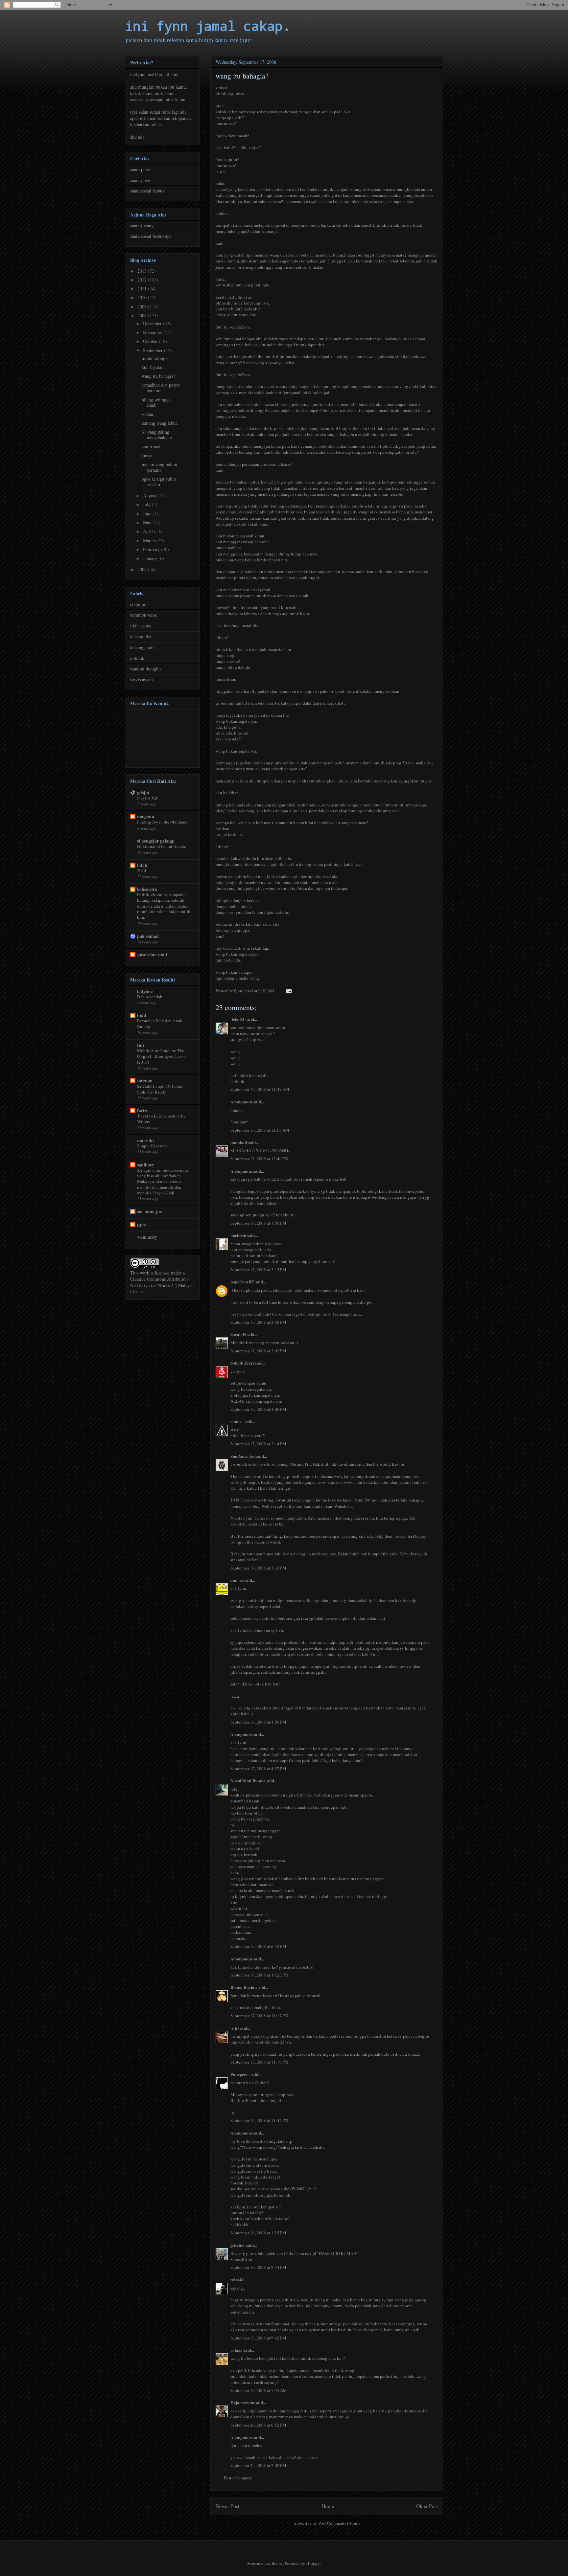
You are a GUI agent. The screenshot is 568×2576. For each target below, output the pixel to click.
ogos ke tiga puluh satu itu (159, 482)
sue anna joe (149, 1211)
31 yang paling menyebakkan (157, 435)
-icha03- (238, 1019)
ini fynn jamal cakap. (208, 26)
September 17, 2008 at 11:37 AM (260, 1089)
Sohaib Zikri (242, 1363)
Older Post (427, 2506)
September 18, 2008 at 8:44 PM (258, 2267)
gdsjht (143, 792)
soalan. (148, 414)
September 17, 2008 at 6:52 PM (258, 1946)
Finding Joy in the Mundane (162, 822)
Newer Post (227, 2506)
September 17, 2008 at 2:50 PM (258, 1322)
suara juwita (141, 180)
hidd (142, 1015)
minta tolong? (154, 358)
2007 (143, 569)
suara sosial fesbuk (147, 191)
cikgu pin (139, 604)
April (149, 531)
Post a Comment (238, 2478)
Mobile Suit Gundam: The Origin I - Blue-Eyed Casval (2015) (162, 1056)
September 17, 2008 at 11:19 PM (260, 2062)
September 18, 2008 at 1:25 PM (258, 2233)
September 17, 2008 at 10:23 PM (260, 1975)
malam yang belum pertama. (159, 467)
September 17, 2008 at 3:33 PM (258, 1568)
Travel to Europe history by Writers (161, 1119)
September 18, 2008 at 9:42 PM (258, 2338)
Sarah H (238, 1334)
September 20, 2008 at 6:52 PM (258, 2425)
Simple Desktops (152, 1146)
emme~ (237, 1421)
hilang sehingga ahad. (156, 402)
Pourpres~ (240, 2074)
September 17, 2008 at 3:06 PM (258, 1409)
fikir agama (141, 626)
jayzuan (145, 1081)
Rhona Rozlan (244, 1987)
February (152, 549)
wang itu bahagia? (158, 376)
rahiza (237, 2350)
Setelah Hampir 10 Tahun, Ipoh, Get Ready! (160, 1089)
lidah (142, 865)
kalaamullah (141, 636)
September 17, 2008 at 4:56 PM (258, 1722)
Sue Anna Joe (243, 1456)
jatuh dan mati (152, 954)
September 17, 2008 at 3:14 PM (258, 1444)
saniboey (146, 1165)
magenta (146, 816)
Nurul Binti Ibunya (248, 1781)
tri (233, 2280)
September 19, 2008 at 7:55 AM (259, 2390)
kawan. (148, 455)
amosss (237, 1580)
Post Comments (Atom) (339, 2523)
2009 (143, 307)
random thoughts (146, 669)
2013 (143, 271)
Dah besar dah (150, 997)
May (148, 522)
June (148, 514)
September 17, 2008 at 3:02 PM (258, 1351)
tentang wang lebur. (160, 423)
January (151, 558)
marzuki (145, 1140)
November (153, 332)
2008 (143, 316)
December (153, 323)
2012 (143, 280)
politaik (137, 658)
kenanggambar (144, 647)
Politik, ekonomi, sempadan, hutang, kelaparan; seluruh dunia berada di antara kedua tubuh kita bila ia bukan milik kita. (164, 906)
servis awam (142, 679)
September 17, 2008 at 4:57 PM (258, 1769)
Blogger (313, 2563)
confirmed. (152, 446)
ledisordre (147, 889)
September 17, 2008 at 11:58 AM (260, 1130)
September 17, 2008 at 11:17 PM (260, 2016)
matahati (239, 1142)
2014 (142, 870)
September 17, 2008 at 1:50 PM (258, 1223)
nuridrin (238, 1235)
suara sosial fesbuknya (151, 236)
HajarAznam (242, 2402)
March (150, 541)
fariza (143, 1110)
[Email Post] (288, 991)
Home (328, 2506)
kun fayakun (153, 367)
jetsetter (238, 2245)
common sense (144, 615)
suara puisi (140, 169)
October (151, 341)
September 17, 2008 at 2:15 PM (258, 1270)
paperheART (242, 1282)
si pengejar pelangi (156, 841)
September (154, 350)
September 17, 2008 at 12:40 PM (260, 1159)
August (150, 496)
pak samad (148, 936)
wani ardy (147, 1237)
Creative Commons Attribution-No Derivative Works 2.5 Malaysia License (162, 1285)
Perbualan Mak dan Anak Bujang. (160, 1023)
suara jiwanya (143, 226)
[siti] (235, 2028)
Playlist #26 (148, 798)
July (147, 504)
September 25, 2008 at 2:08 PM (258, 2465)
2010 (143, 297)
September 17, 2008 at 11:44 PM (260, 2120)
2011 (143, 289)
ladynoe (145, 991)
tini (141, 1045)
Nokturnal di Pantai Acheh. (162, 846)
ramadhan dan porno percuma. (161, 388)
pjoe (141, 1224)
